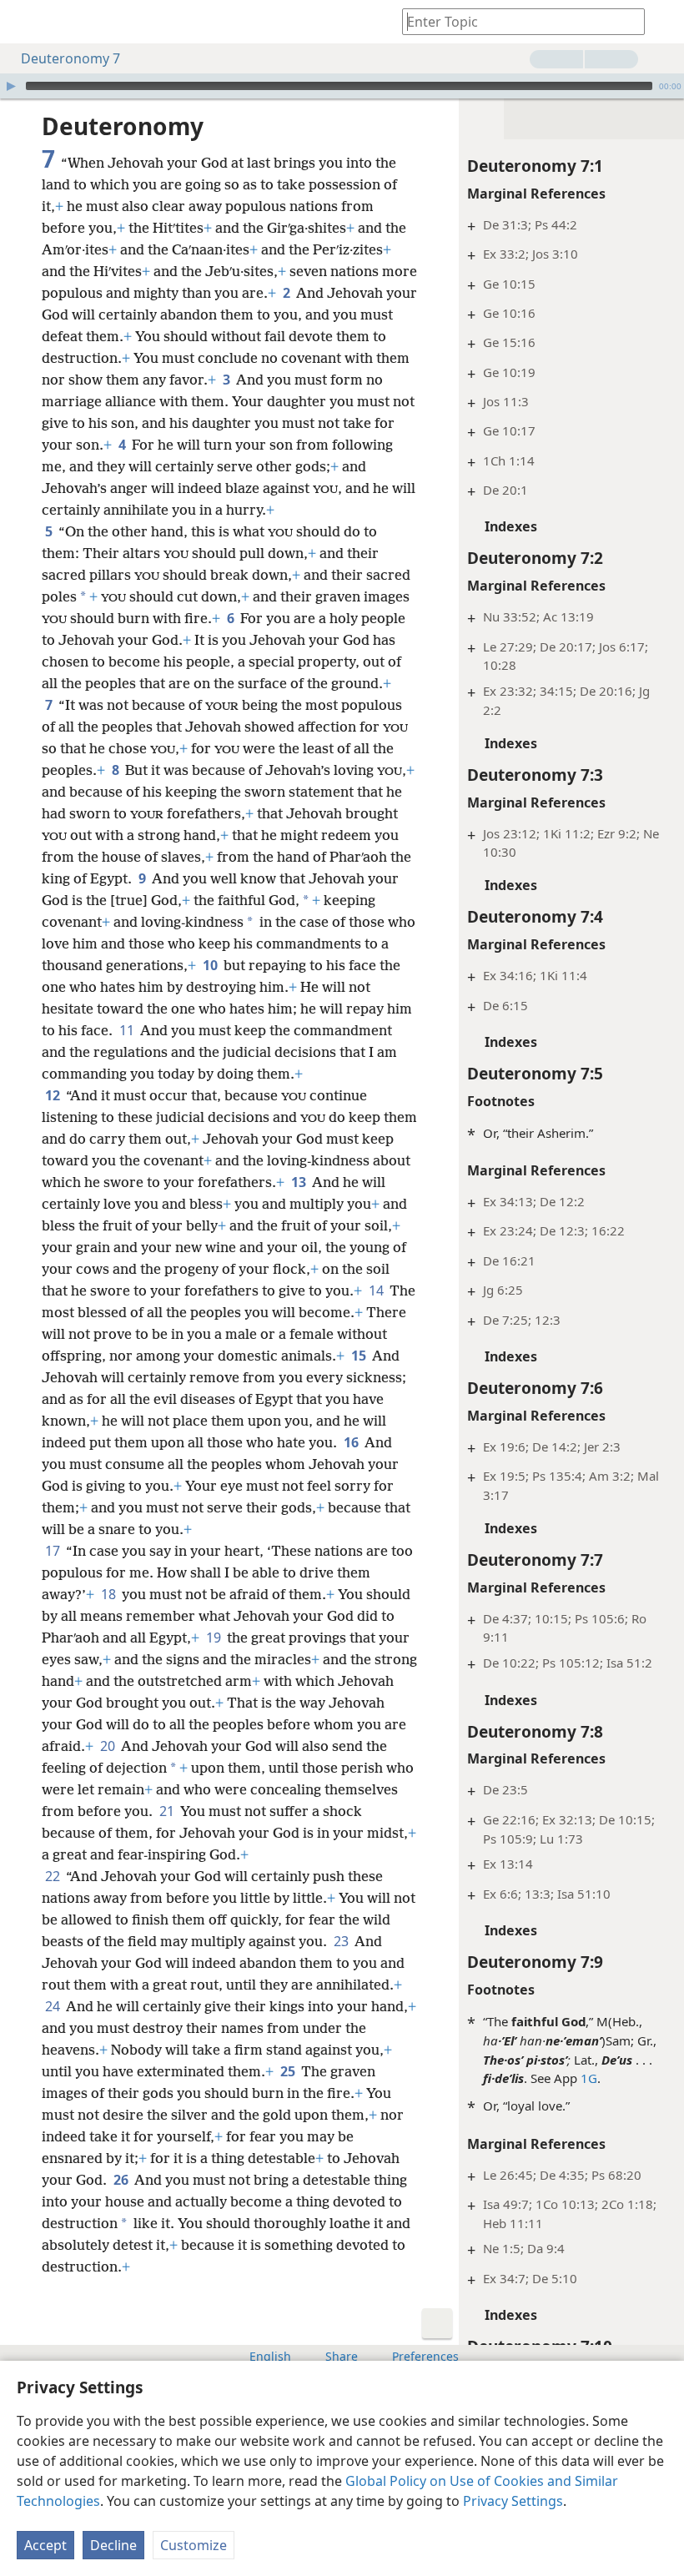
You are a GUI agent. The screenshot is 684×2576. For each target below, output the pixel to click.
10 (211, 965)
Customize (194, 2545)
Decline (113, 2545)
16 (352, 1442)
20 (109, 1746)
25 (289, 2071)
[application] (342, 86)
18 (110, 1594)
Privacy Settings (513, 2501)
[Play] (11, 86)
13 (300, 1182)
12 (54, 1095)
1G (589, 2078)
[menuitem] (25, 22)
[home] (25, 22)
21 (168, 1811)
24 (54, 2006)
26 (122, 2180)
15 (360, 1356)
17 (54, 1551)
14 (377, 1291)
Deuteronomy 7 (70, 58)
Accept (45, 2545)
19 (215, 1638)
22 (54, 1876)
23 (342, 1941)
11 (128, 1030)
